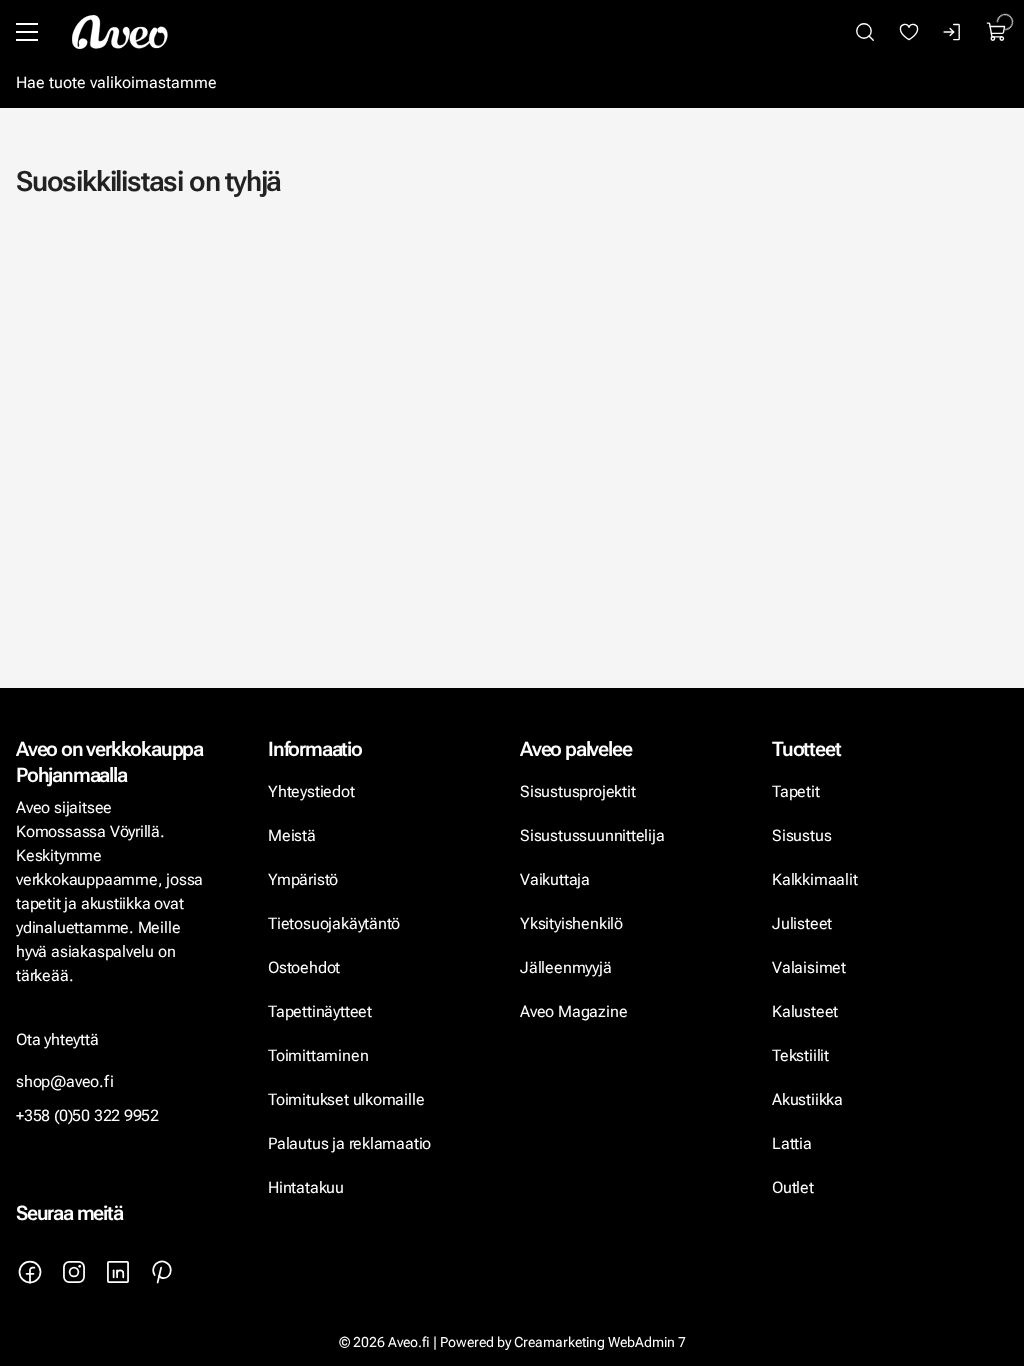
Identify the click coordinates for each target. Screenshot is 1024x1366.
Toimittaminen (318, 1055)
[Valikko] (27, 32)
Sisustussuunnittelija (594, 835)
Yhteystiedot (311, 791)
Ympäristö (303, 879)
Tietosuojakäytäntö (334, 923)
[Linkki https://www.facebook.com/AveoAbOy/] (30, 1272)
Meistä (292, 835)
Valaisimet (809, 967)
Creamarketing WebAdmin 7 (600, 1342)
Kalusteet (805, 1011)
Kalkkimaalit (815, 879)
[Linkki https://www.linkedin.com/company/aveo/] (118, 1272)
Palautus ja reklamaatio (349, 1143)
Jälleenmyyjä (566, 967)
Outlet (795, 1187)
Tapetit (796, 791)
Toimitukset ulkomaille (346, 1099)
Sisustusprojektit (577, 791)
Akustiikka (807, 1099)
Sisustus (801, 835)
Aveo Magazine (573, 1011)
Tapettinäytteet (320, 1011)
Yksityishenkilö (571, 923)
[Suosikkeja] (909, 32)
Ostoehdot (306, 967)
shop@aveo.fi (65, 1081)
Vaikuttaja (555, 879)
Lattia (792, 1143)
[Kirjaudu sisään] (953, 32)
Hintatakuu (306, 1187)
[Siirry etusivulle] (120, 32)
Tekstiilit (800, 1055)
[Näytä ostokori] (997, 32)
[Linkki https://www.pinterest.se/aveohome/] (162, 1272)
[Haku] (865, 32)
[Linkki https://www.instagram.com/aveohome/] (74, 1272)
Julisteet (802, 923)
